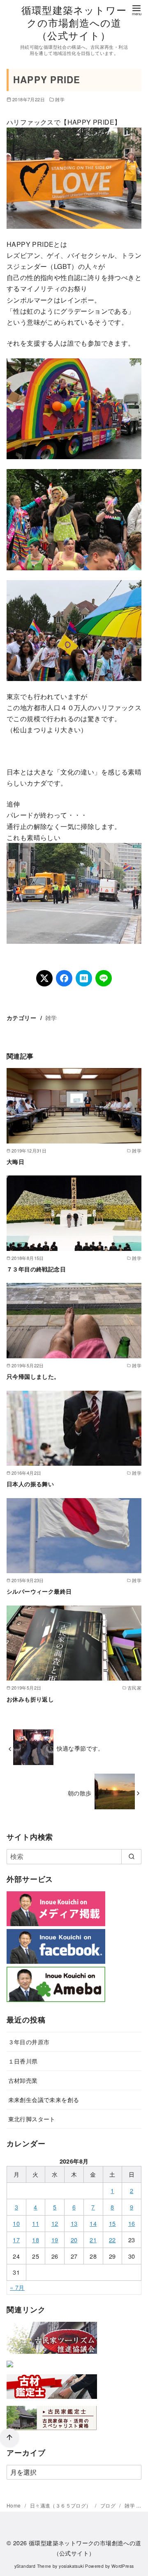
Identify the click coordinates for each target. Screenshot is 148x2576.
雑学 (60, 99)
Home (14, 2505)
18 (36, 2240)
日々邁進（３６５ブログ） (61, 2505)
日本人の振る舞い (30, 1484)
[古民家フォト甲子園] (10, 2369)
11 (36, 2223)
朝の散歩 (80, 1793)
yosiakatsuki (71, 2566)
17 (16, 2240)
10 (16, 2223)
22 (112, 2240)
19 (55, 2240)
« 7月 (17, 2287)
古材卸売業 (23, 2080)
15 (112, 2223)
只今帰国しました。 (33, 1376)
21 (93, 2240)
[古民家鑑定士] (52, 2432)
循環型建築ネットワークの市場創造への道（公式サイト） (74, 22)
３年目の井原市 (29, 2042)
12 (55, 2223)
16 (132, 2223)
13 (74, 2223)
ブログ (109, 2505)
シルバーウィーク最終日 (39, 1591)
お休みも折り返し (30, 1699)
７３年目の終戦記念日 (36, 1269)
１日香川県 (23, 2061)
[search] (131, 1856)
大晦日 (15, 1162)
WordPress (123, 2566)
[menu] (136, 10)
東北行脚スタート (32, 2119)
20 (74, 2240)
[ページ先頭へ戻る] (9, 2438)
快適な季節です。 (80, 1748)
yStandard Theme (33, 2566)
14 (93, 2223)
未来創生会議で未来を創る (44, 2099)
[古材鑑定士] (52, 2400)
